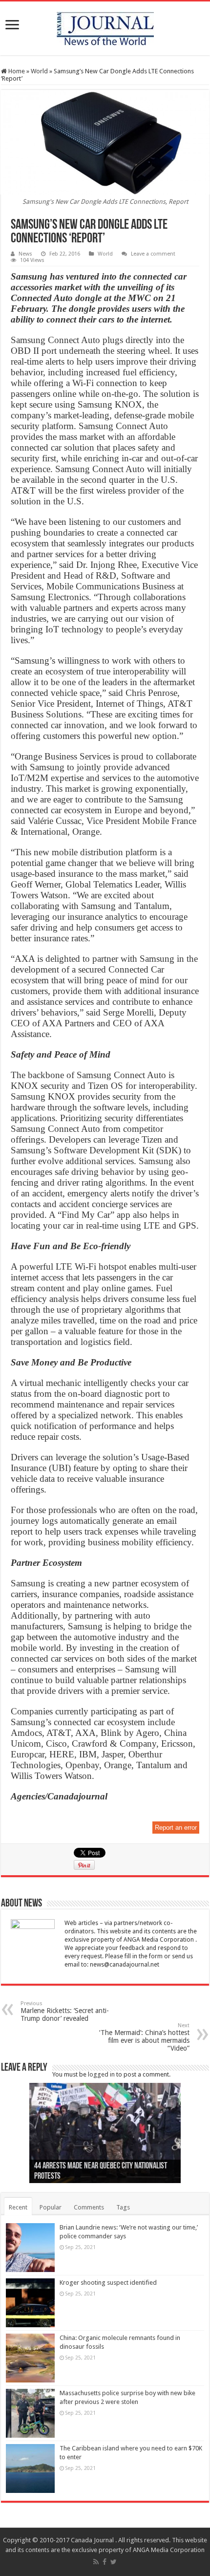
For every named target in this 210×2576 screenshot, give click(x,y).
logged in (101, 2074)
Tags (123, 2207)
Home (16, 71)
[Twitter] (114, 2562)
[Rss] (96, 2562)
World (39, 71)
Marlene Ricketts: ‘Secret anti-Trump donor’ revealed (65, 2011)
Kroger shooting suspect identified (108, 2283)
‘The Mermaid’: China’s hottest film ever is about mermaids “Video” (144, 2037)
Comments (89, 2207)
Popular (51, 2207)
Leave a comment (153, 254)
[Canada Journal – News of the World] (105, 26)
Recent (18, 2207)
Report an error (176, 1828)
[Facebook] (105, 2562)
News (25, 254)
